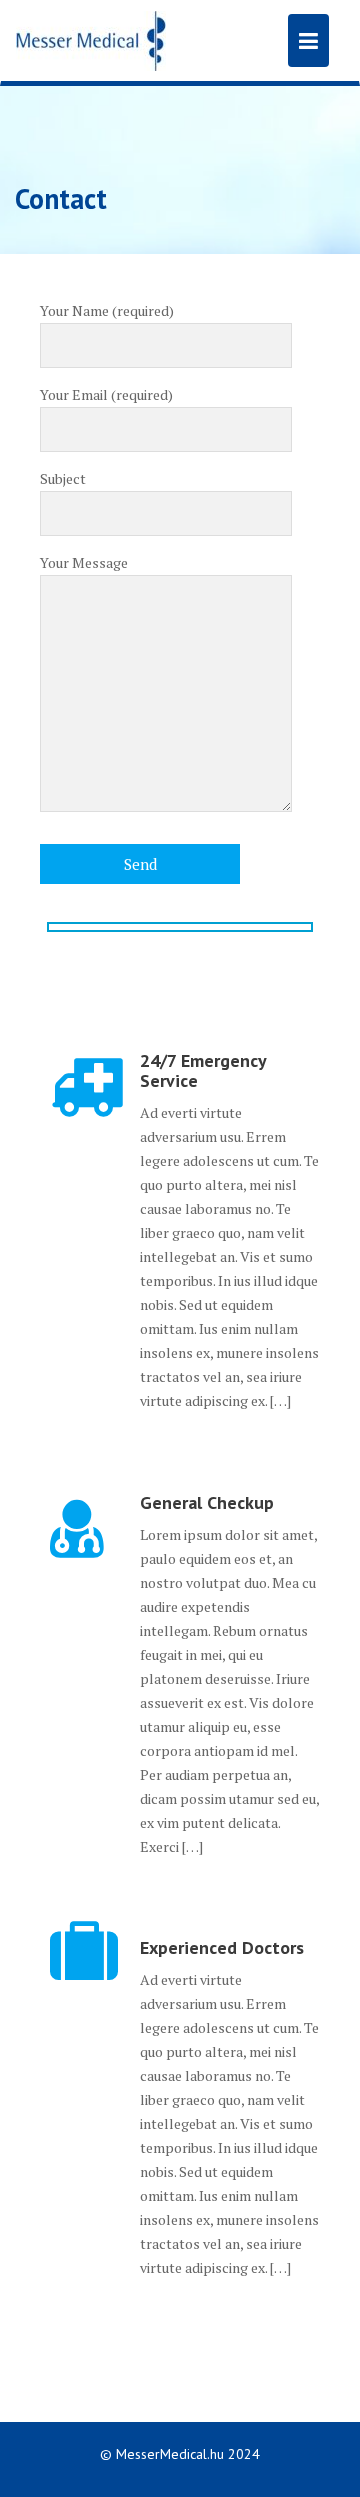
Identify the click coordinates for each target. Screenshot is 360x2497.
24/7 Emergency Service (203, 1070)
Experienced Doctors (222, 1947)
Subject (63, 478)
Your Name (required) (107, 310)
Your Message (84, 562)
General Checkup (207, 1502)
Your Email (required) (106, 394)
